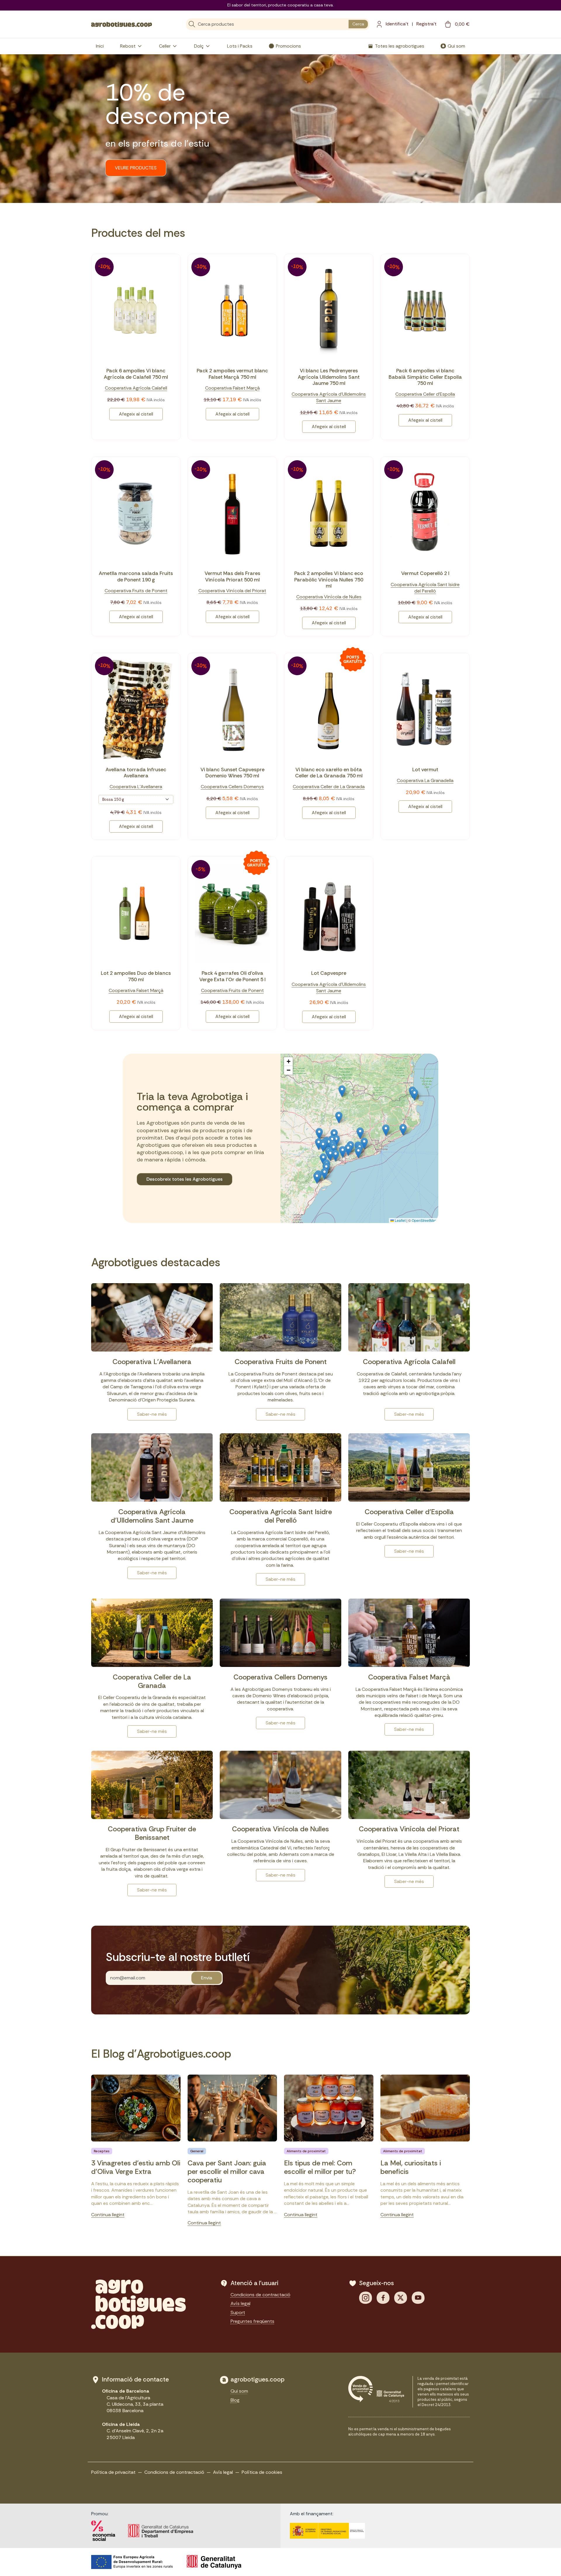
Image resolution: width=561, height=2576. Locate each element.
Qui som (456, 46)
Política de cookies (262, 2472)
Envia (207, 1978)
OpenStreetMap (424, 1220)
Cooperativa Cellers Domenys (232, 787)
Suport (238, 2312)
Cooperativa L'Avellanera (136, 787)
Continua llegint (108, 2215)
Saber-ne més (152, 1414)
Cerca (358, 24)
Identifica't (397, 24)
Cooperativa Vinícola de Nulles (329, 597)
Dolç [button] (199, 46)
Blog (235, 2400)
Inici (100, 46)
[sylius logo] (122, 24)
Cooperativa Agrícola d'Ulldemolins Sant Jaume (329, 397)
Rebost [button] (128, 46)
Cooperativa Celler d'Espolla (425, 394)
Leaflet (400, 1220)
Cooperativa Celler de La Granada (329, 787)
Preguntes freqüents (252, 2321)
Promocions (288, 46)
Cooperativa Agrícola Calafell (136, 388)
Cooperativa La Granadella (425, 780)
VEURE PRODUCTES (136, 168)
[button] (360, 1133)
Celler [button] (165, 46)
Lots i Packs (240, 46)
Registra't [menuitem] (426, 24)
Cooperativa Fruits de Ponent (136, 591)
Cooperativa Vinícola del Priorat (232, 591)
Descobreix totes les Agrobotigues (185, 1179)
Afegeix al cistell (136, 414)
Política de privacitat (113, 2472)
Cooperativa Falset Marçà (232, 388)
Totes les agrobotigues (400, 46)
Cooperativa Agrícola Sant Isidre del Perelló (425, 588)
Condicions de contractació (260, 2295)
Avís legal (240, 2303)
